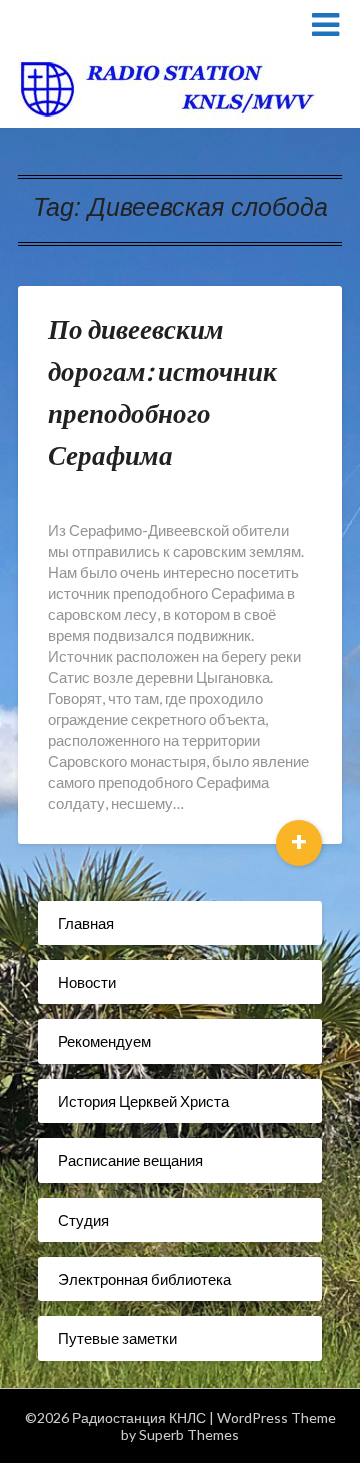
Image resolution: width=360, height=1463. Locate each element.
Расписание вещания (130, 1160)
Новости (87, 982)
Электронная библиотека (144, 1279)
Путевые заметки (117, 1338)
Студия (83, 1220)
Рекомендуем (104, 1041)
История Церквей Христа (143, 1101)
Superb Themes (189, 1434)
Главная (86, 923)
